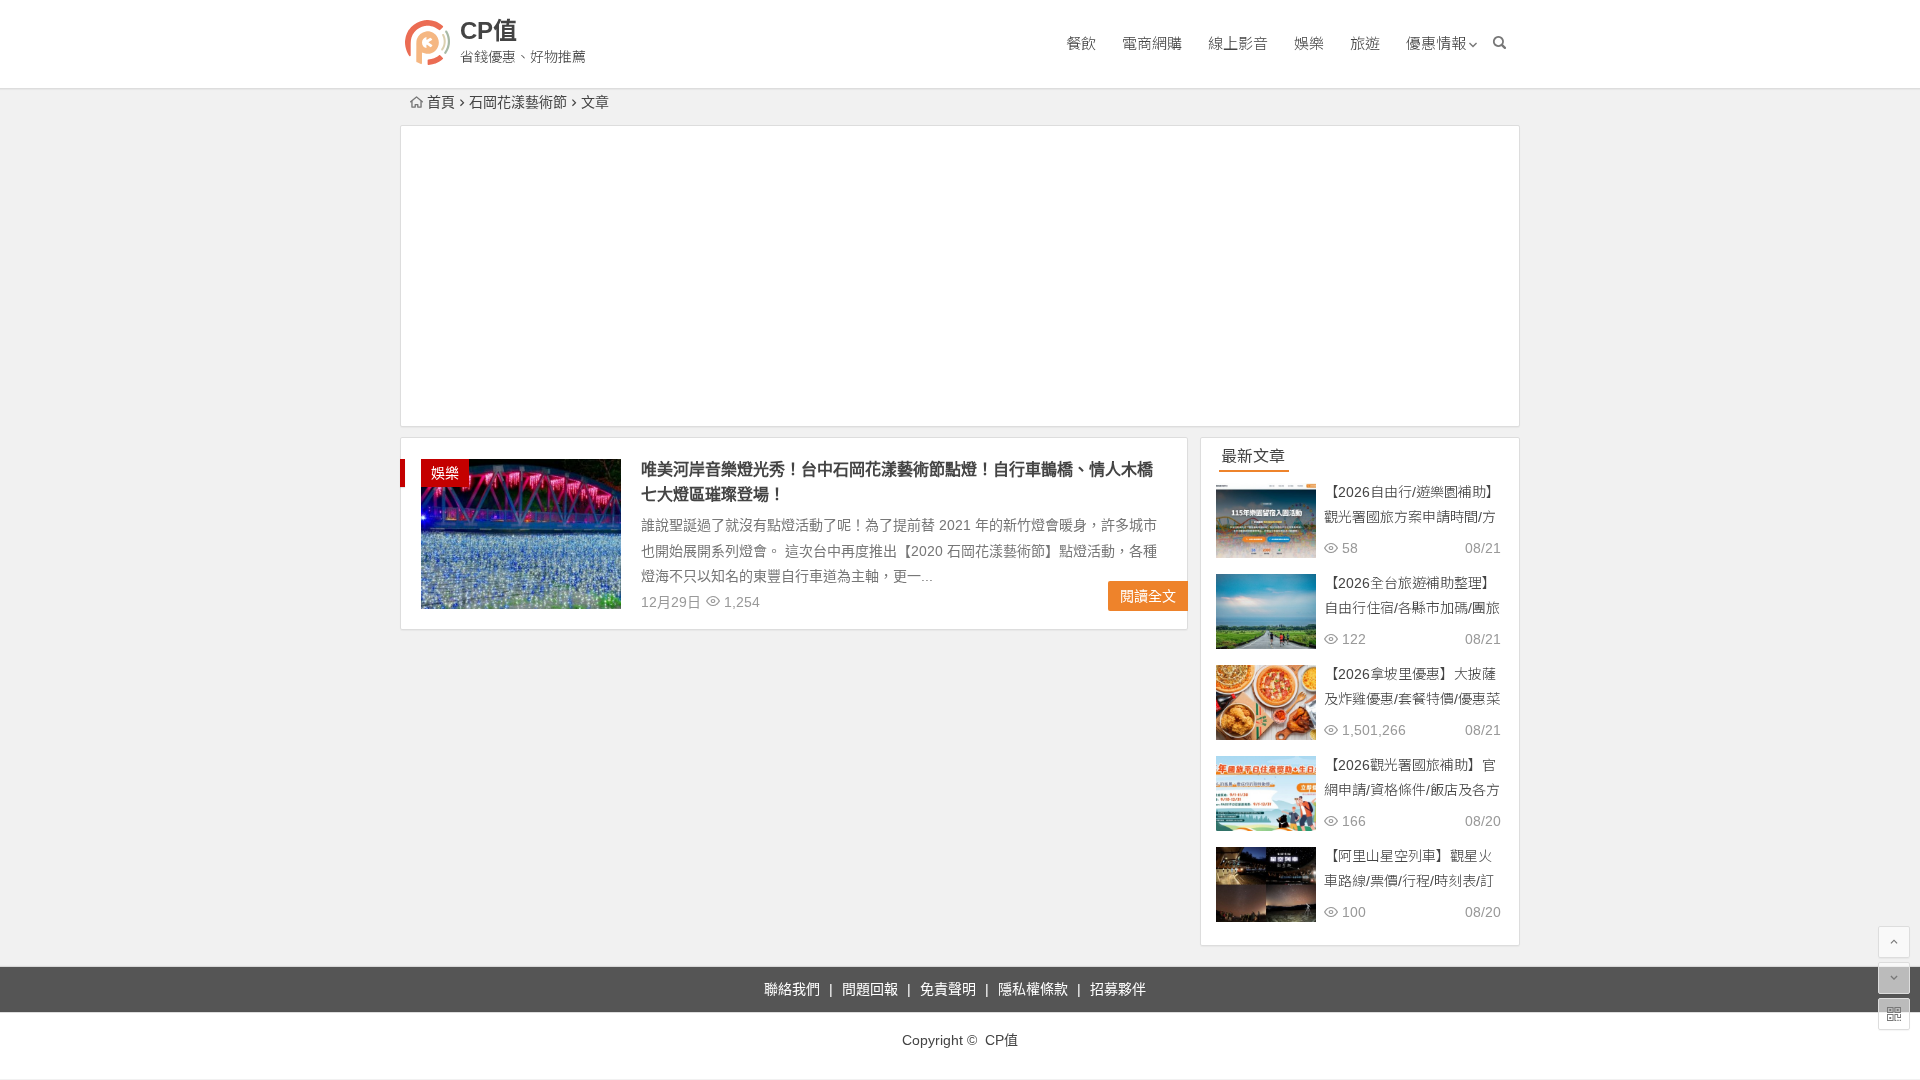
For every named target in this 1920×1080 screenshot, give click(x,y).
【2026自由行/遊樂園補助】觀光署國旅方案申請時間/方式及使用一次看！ (1412, 517)
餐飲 (1081, 43)
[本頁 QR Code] (1894, 1014)
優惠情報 (1436, 43)
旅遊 (1365, 43)
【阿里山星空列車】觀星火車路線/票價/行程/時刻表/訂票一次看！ (1409, 881)
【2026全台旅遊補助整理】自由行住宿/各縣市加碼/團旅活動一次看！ (1412, 608)
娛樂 (1309, 43)
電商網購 (1152, 43)
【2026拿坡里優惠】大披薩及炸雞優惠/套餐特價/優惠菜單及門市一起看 (1412, 699)
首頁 (441, 102)
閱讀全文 (1148, 596)
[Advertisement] (960, 276)
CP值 (488, 30)
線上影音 (1238, 43)
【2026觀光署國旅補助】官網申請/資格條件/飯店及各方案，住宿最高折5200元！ (1412, 790)
